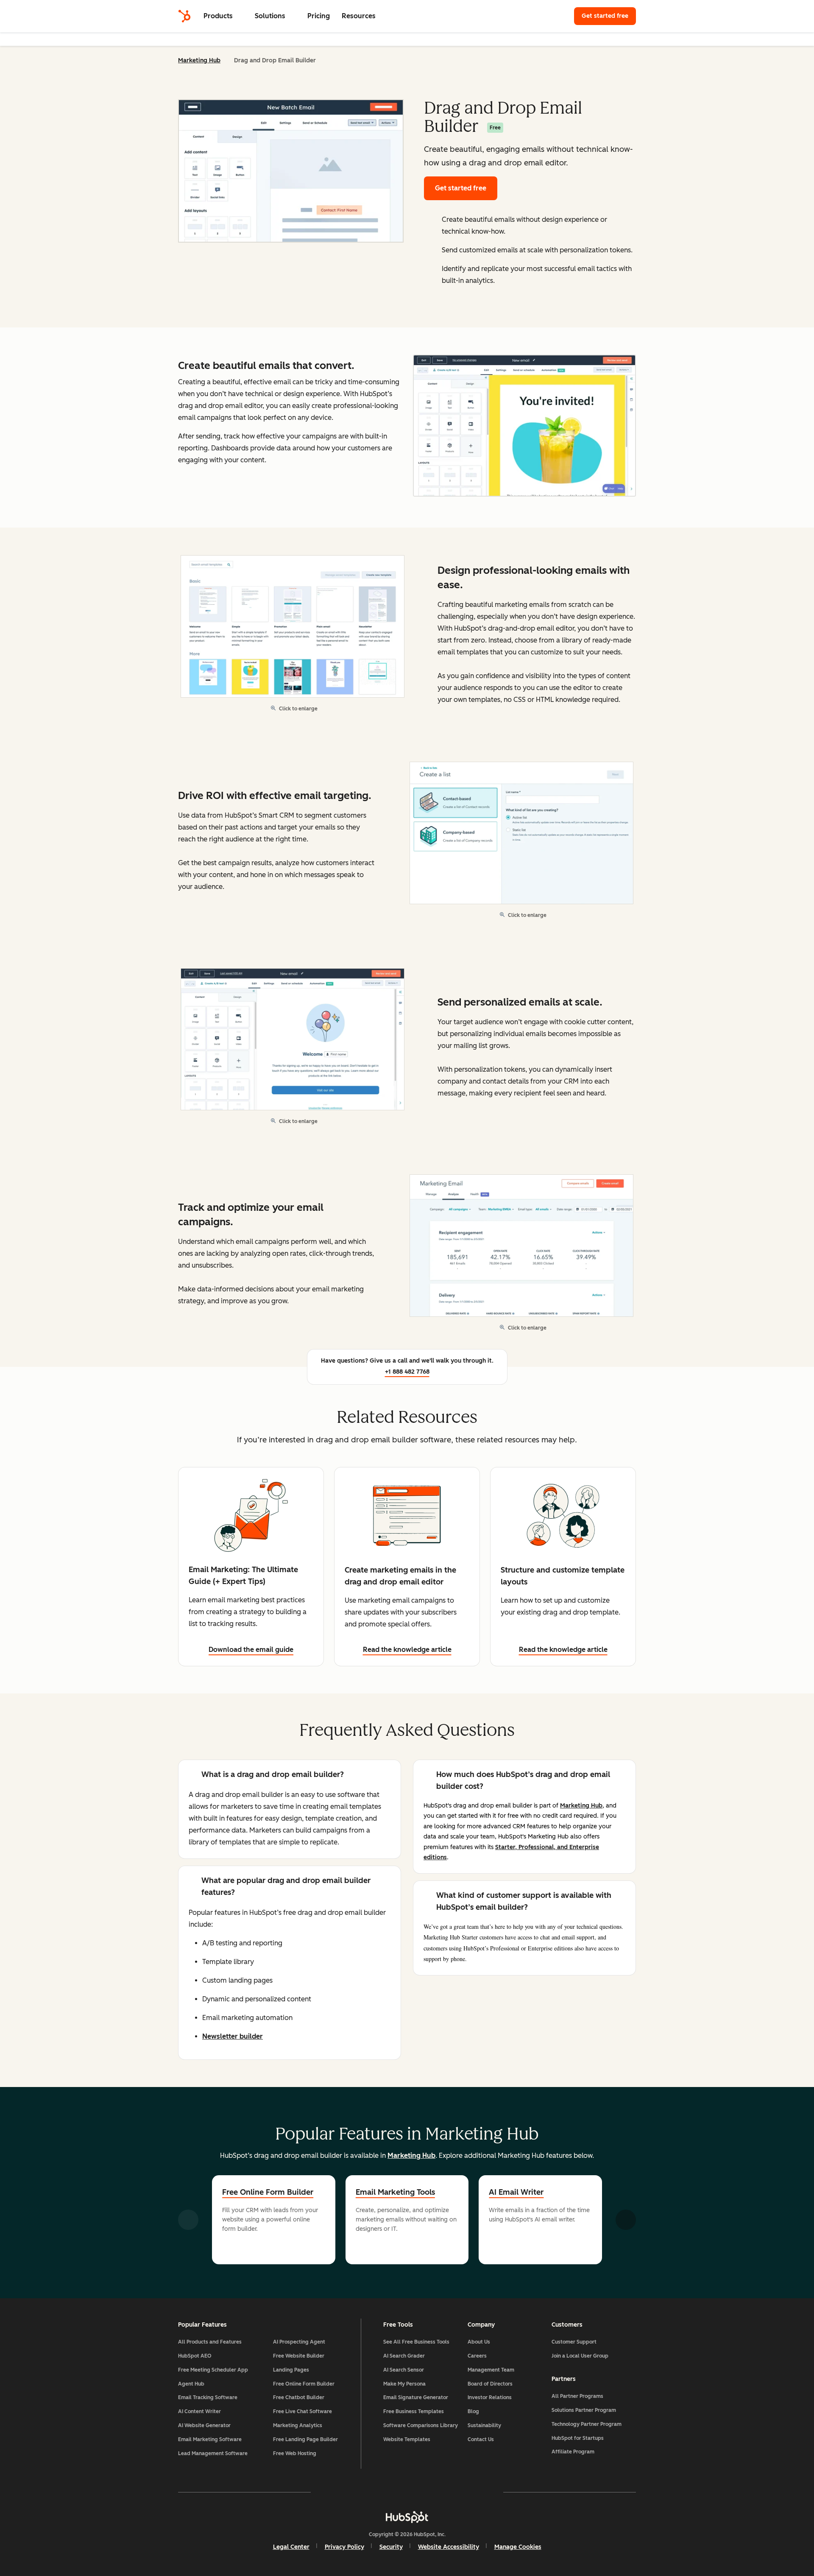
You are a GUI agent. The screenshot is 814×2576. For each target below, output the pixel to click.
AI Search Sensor (404, 2370)
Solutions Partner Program (584, 2410)
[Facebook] (333, 2492)
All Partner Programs (577, 2396)
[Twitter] (407, 2492)
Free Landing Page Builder (305, 2439)
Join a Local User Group (580, 2356)
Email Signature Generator (416, 2397)
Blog (473, 2411)
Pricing (319, 16)
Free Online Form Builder (268, 2192)
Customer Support (574, 2342)
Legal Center (291, 2547)
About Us (479, 2342)
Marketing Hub (199, 60)
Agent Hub (191, 2384)
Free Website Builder (299, 2356)
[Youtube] (382, 2492)
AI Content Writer (199, 2411)
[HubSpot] (184, 16)
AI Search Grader (404, 2356)
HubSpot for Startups (578, 2438)
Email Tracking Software (208, 2397)
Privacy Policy (344, 2547)
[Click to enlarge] (524, 427)
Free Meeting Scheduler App (213, 2370)
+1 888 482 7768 (407, 1372)
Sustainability (484, 2425)
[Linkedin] (432, 2492)
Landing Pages (291, 2370)
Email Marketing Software (210, 2439)
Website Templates (407, 2439)
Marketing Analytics (298, 2425)
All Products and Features (210, 2342)
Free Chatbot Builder (299, 2397)
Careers (477, 2356)
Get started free (609, 16)
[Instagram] (358, 2492)
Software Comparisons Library (421, 2425)
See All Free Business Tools (416, 2342)
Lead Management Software (213, 2453)
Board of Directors (490, 2384)
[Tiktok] (481, 2492)
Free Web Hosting (295, 2453)
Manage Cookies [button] (518, 2547)
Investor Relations (490, 2397)
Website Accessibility (449, 2547)
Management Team (491, 2370)
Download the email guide (251, 1650)
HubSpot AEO (195, 2356)
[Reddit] (456, 2492)
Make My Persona (404, 2384)
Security (391, 2547)
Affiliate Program (573, 2452)
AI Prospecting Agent (299, 2342)
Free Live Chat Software (302, 2411)
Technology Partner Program (587, 2424)
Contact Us (481, 2439)
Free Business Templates (414, 2411)
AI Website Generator (204, 2425)
